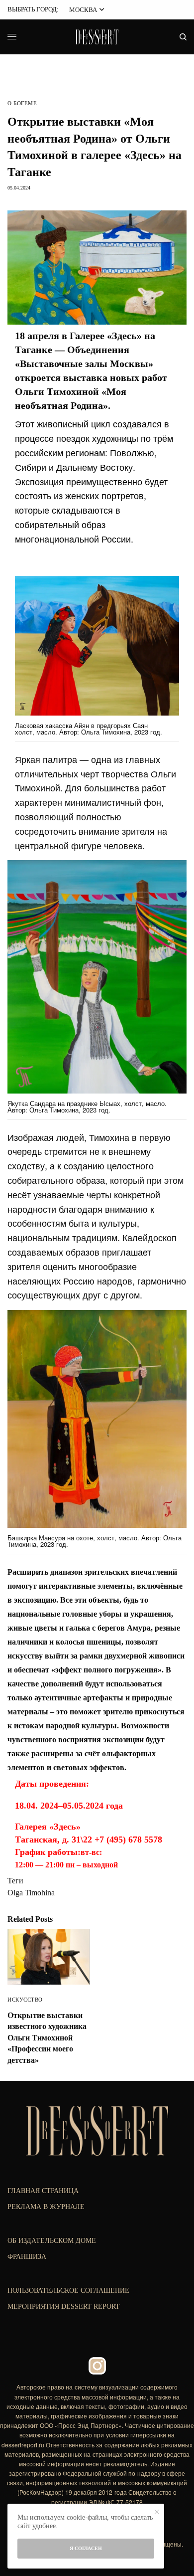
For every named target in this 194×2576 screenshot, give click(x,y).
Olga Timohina (31, 1893)
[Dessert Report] (97, 37)
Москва (83, 10)
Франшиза (27, 2257)
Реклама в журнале (46, 2207)
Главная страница (43, 2191)
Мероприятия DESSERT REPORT (64, 2306)
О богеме (22, 103)
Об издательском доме (52, 2241)
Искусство (25, 2000)
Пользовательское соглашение (68, 2291)
